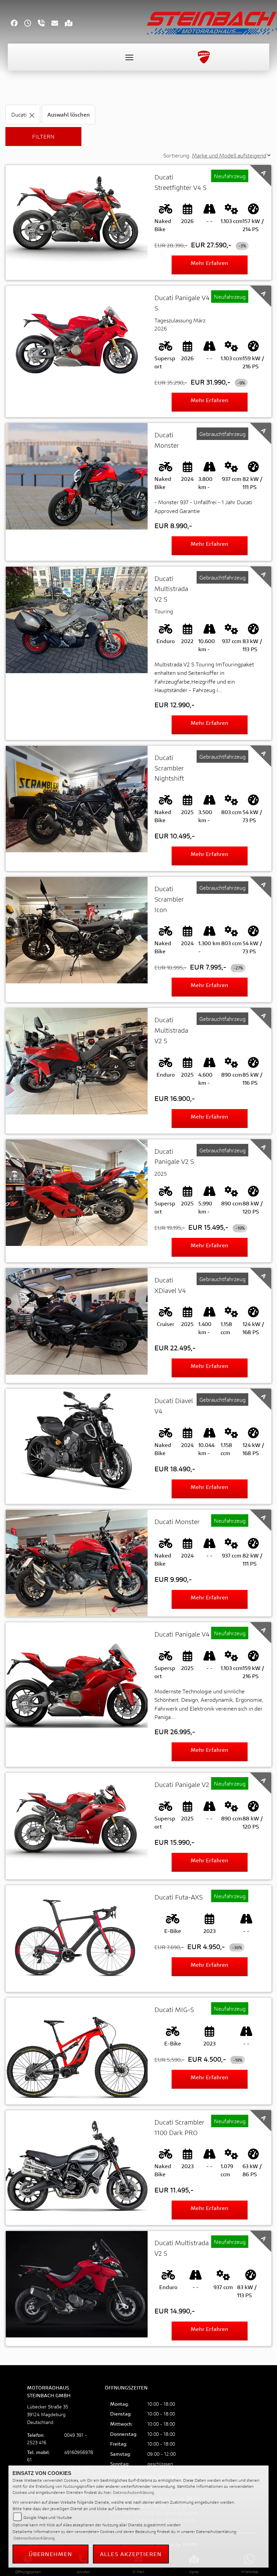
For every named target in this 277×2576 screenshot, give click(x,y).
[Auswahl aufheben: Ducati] (32, 114)
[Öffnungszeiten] (31, 24)
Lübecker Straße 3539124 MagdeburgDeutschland (48, 2414)
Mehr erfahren (209, 263)
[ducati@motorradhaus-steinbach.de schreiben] (58, 24)
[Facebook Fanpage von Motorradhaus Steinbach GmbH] (18, 24)
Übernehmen (51, 2554)
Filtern (43, 136)
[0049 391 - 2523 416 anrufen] (45, 24)
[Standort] (72, 24)
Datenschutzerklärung (133, 2492)
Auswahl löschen (69, 114)
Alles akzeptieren (131, 2554)
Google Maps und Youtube (48, 2517)
